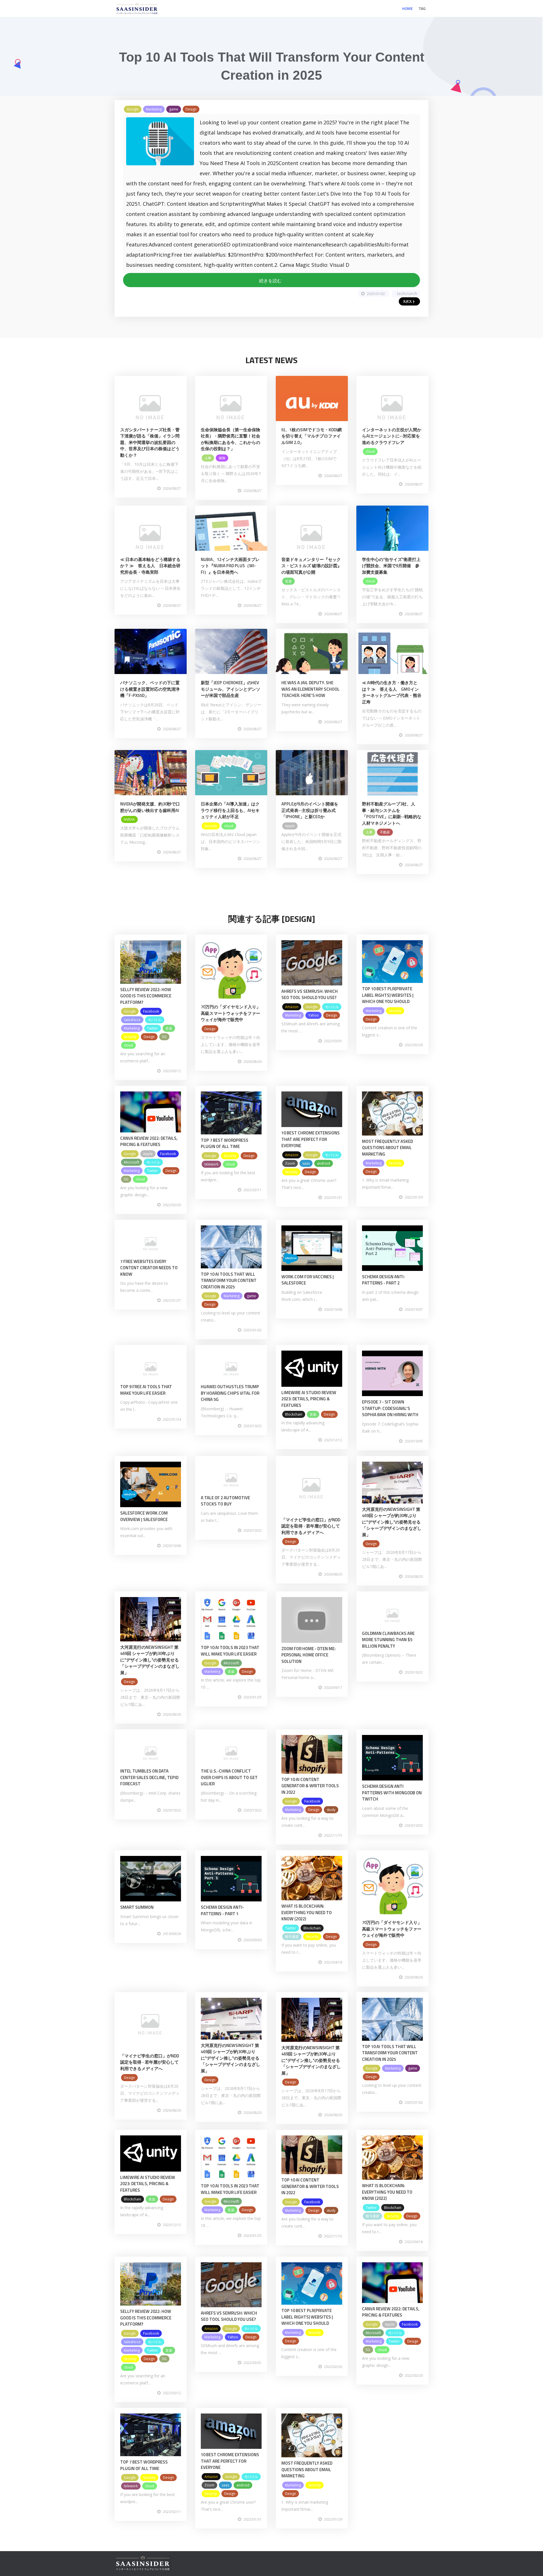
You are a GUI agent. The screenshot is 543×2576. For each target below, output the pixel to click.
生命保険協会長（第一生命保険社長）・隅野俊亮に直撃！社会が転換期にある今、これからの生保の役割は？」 (230, 439)
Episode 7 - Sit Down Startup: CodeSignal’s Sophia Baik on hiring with (390, 1408)
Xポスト (409, 301)
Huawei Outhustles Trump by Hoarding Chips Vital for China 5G (230, 1393)
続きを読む (271, 281)
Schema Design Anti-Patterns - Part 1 (222, 1910)
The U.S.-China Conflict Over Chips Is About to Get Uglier (229, 1777)
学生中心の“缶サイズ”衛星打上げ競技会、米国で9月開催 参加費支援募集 (391, 566)
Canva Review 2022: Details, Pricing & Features (149, 1141)
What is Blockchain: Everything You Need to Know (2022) (307, 1912)
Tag (422, 8)
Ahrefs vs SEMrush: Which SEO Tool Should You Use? (310, 995)
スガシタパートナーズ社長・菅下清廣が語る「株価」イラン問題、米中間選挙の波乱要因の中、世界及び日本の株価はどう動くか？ (150, 442)
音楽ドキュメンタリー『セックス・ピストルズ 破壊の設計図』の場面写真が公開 (312, 566)
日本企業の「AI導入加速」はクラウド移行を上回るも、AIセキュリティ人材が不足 (230, 810)
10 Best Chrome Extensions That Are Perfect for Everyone (311, 1139)
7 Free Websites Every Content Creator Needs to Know (149, 1268)
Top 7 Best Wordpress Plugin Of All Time (225, 1143)
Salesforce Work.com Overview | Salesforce (144, 1516)
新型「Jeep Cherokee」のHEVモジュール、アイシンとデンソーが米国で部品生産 (230, 689)
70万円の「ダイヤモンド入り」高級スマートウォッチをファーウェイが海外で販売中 (231, 1013)
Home (408, 8)
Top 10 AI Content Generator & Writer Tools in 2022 (310, 1786)
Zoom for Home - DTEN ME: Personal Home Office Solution (309, 1655)
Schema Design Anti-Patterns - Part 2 (384, 1280)
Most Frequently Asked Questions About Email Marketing (387, 1148)
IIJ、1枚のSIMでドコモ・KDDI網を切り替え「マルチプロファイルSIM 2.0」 (312, 436)
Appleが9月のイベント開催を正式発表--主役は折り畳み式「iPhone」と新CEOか (310, 810)
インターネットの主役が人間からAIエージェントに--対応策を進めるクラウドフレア (392, 436)
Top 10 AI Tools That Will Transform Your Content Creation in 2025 (229, 1281)
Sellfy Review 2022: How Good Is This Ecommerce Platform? (146, 996)
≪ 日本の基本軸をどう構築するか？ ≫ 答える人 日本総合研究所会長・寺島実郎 (150, 566)
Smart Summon (137, 1907)
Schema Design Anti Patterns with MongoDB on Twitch (392, 1793)
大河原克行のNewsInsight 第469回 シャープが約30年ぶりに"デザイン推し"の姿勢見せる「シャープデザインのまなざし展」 (392, 1522)
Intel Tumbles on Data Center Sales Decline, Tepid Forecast (149, 1777)
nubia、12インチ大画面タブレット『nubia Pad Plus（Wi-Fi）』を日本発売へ (230, 566)
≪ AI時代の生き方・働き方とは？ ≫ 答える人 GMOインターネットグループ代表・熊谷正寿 (392, 692)
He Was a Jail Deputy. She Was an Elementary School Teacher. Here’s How (311, 689)
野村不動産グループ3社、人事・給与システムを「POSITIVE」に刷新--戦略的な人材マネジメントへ (392, 813)
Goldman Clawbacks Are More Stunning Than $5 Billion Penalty (388, 1640)
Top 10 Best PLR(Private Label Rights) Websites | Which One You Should (388, 995)
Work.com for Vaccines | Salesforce (308, 1280)
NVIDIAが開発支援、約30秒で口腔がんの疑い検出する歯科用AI (150, 807)
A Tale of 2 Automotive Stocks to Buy (225, 1501)
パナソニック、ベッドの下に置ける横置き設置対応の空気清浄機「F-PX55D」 (150, 689)
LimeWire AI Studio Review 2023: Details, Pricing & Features (309, 1399)
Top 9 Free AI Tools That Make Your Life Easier (146, 1390)
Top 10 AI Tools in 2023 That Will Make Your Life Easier (230, 1651)
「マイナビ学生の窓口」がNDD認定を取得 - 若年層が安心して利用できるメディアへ (311, 1526)
